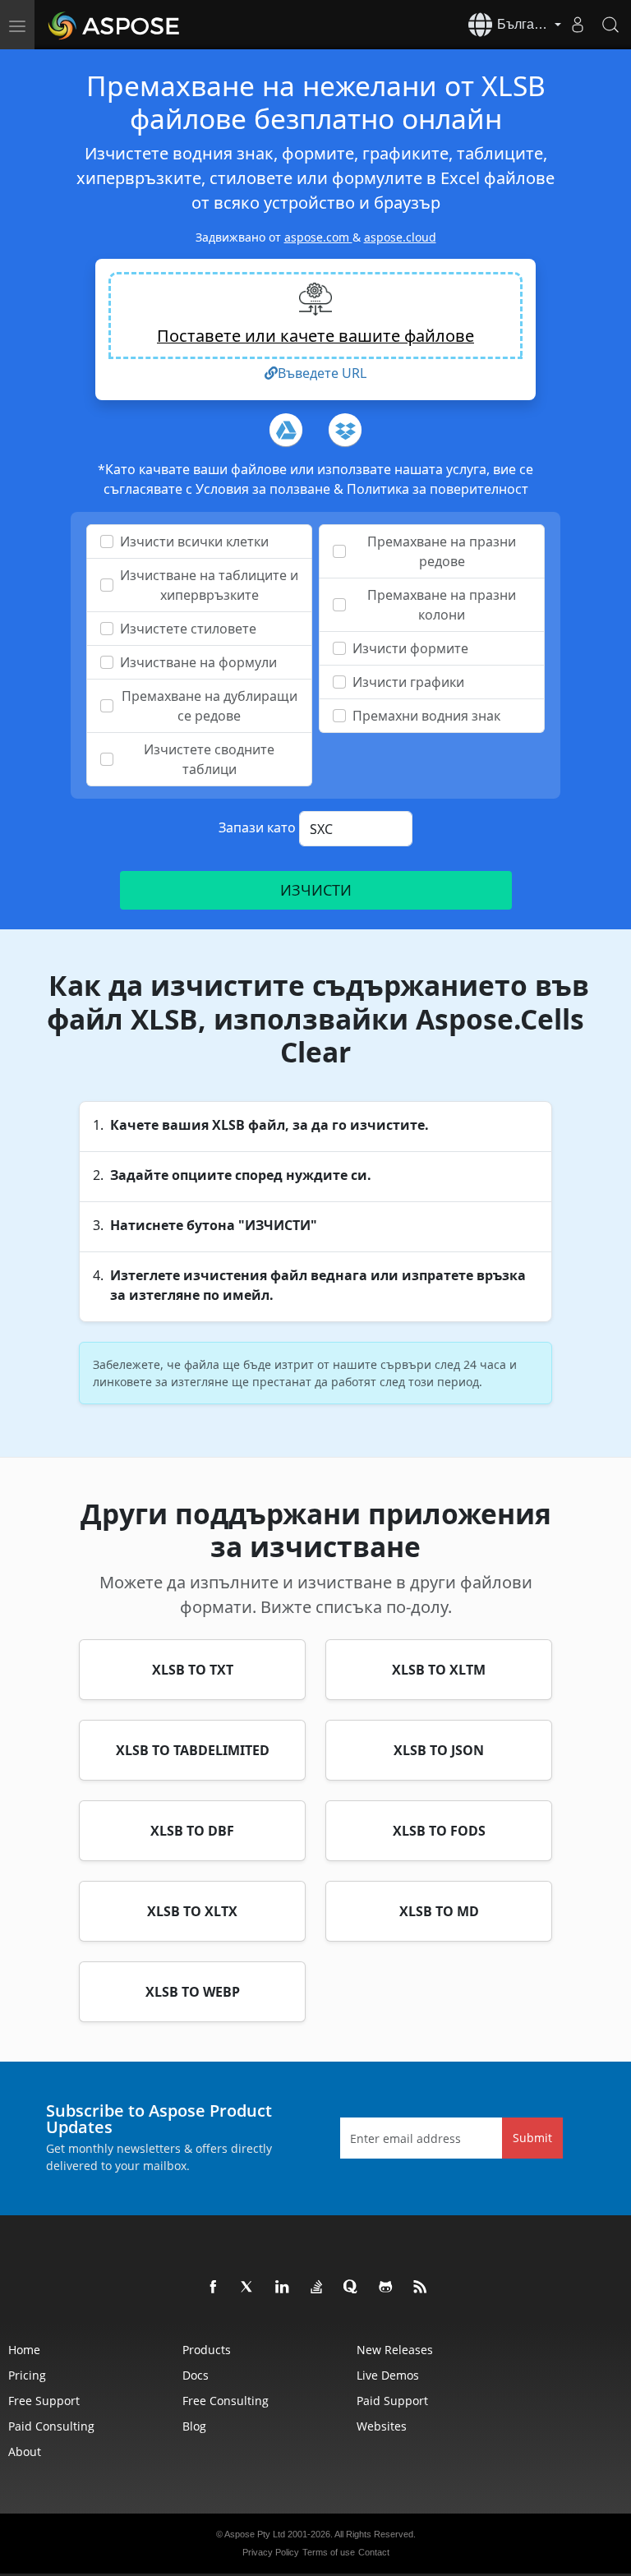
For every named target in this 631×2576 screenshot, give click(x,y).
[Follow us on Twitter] (248, 2288)
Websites (382, 2426)
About (25, 2452)
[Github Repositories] (386, 2288)
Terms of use (329, 2552)
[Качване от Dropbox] (345, 430)
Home (24, 2350)
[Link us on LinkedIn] (283, 2288)
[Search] (610, 25)
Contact (374, 2552)
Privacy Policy (271, 2552)
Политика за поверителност (438, 489)
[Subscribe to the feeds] (421, 2288)
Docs (196, 2375)
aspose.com (318, 237)
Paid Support (392, 2401)
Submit (532, 2138)
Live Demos (388, 2375)
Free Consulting (226, 2401)
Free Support (44, 2401)
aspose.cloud (400, 237)
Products (207, 2350)
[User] (578, 25)
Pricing (27, 2375)
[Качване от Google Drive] (286, 430)
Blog (194, 2426)
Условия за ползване (265, 489)
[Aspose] (115, 25)
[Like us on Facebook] (214, 2288)
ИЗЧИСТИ (315, 890)
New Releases (395, 2350)
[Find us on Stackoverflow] (317, 2288)
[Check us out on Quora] (352, 2288)
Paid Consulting (51, 2426)
